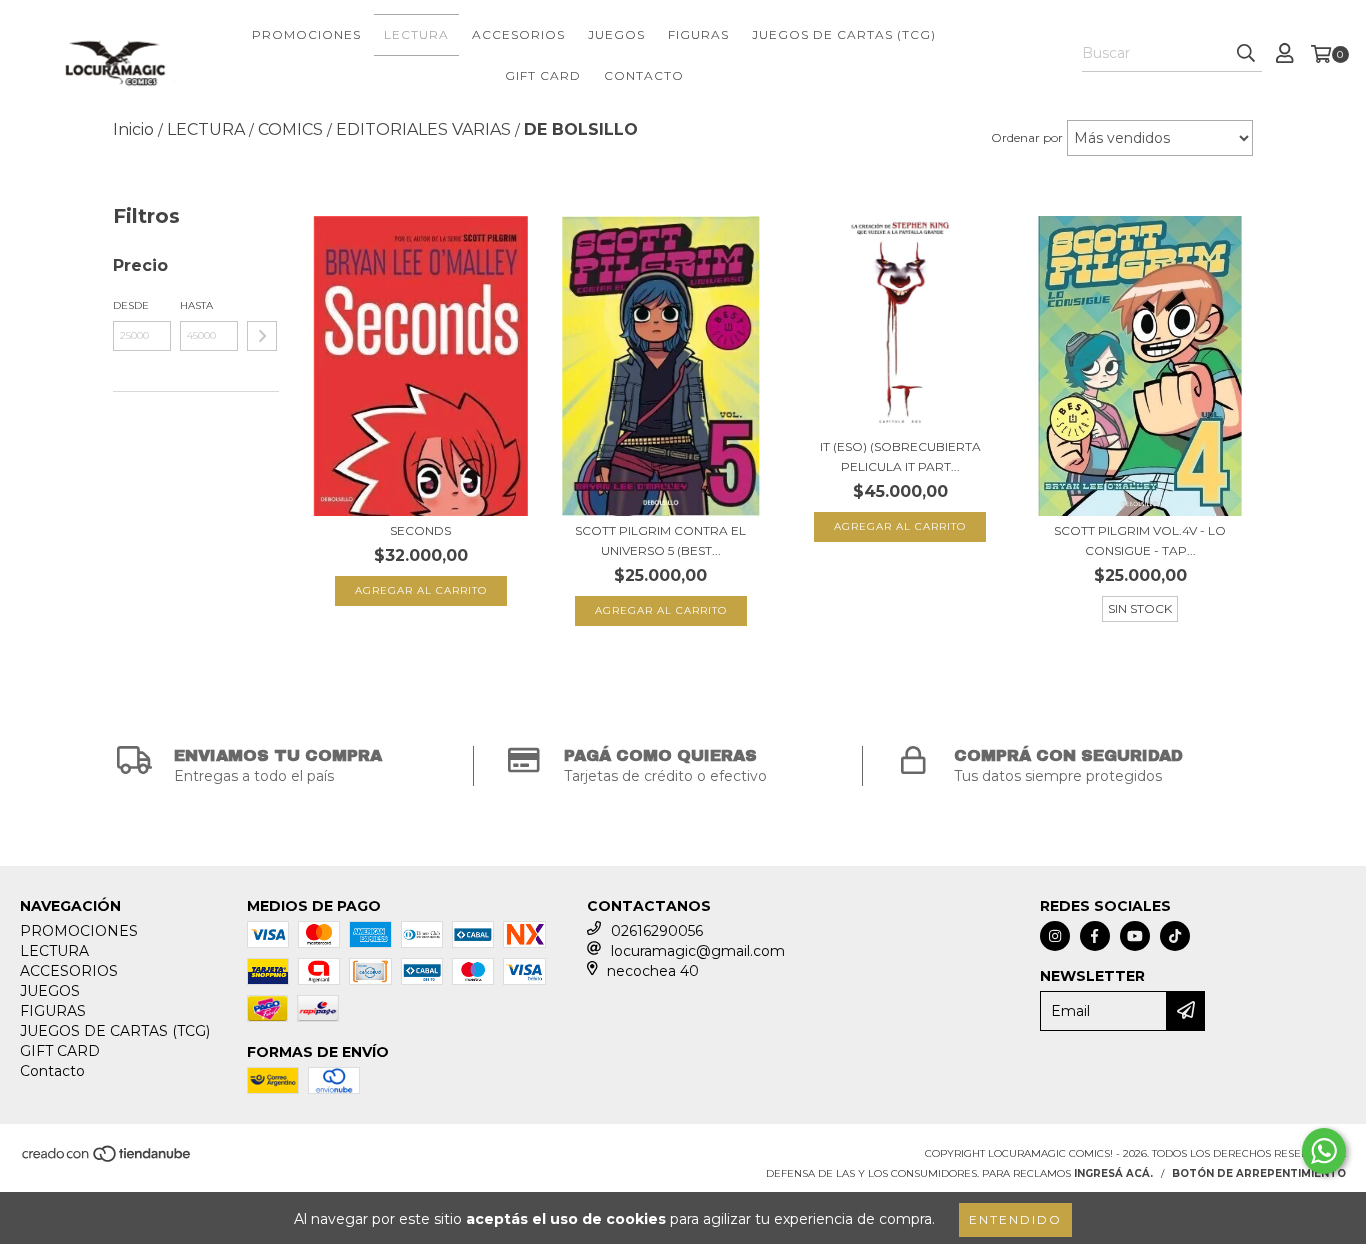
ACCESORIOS (518, 34)
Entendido (1015, 1219)
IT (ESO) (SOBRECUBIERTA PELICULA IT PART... (900, 456)
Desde (131, 305)
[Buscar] (1246, 54)
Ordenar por (1027, 137)
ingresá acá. (1113, 1173)
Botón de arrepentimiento (1259, 1173)
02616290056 (657, 931)
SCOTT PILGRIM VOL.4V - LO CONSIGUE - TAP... (1140, 540)
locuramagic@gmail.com (698, 951)
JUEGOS (616, 34)
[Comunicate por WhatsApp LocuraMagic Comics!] (1324, 1151)
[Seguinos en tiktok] (1175, 936)
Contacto (644, 75)
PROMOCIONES (306, 34)
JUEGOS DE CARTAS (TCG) (844, 34)
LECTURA (416, 34)
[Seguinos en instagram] (1055, 936)
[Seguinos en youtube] (1135, 936)
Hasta (196, 305)
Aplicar (262, 336)
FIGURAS (698, 34)
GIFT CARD (543, 75)
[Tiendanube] (107, 1159)
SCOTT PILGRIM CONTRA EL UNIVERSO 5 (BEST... (660, 540)
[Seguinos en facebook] (1095, 936)
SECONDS (420, 530)
